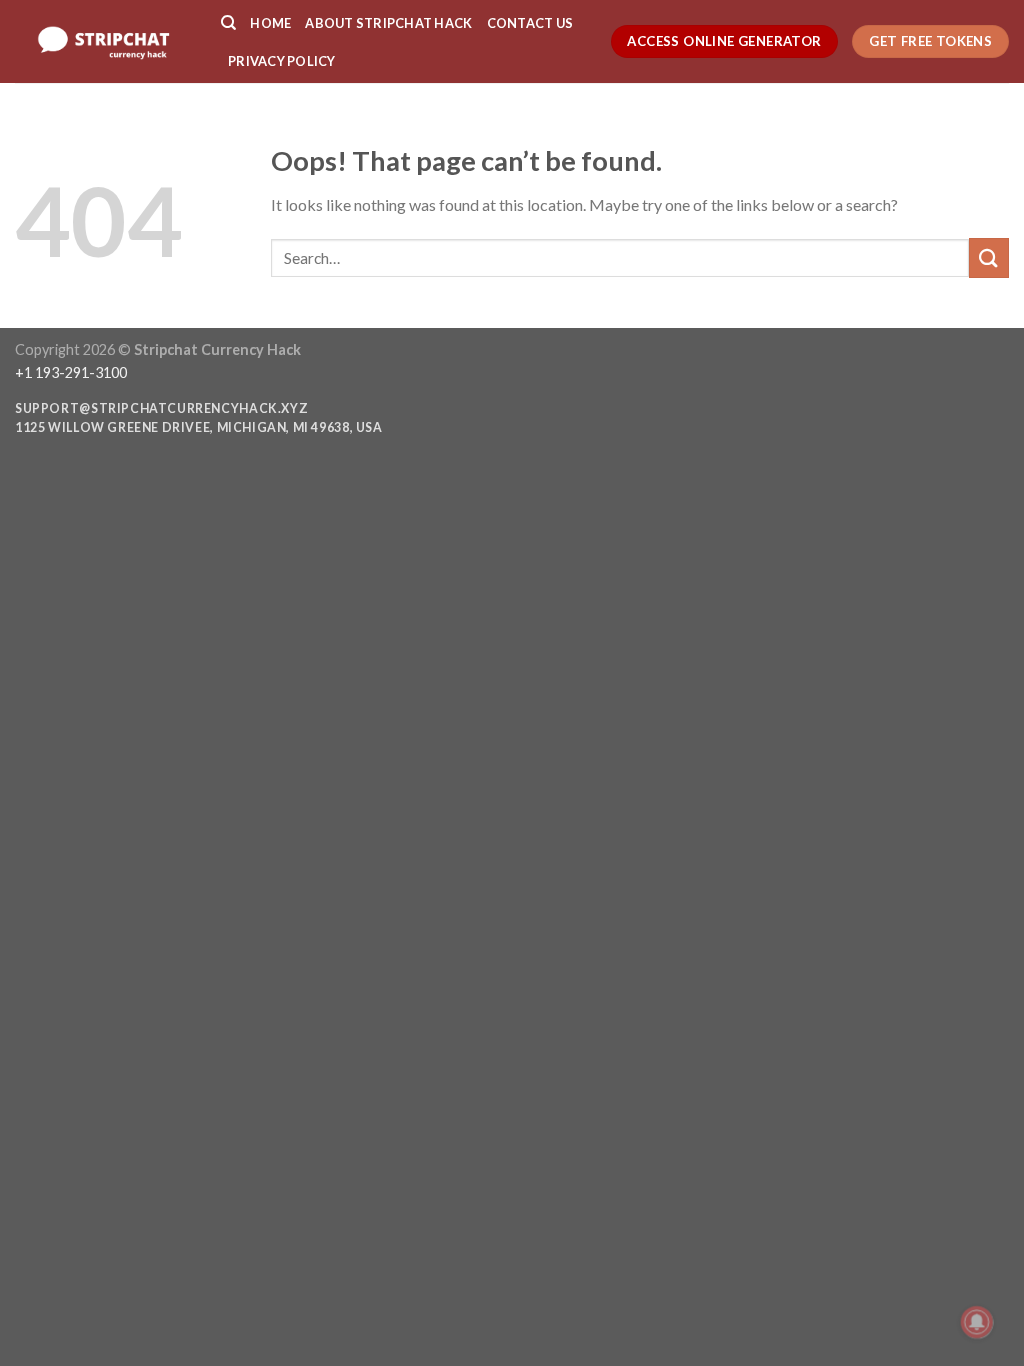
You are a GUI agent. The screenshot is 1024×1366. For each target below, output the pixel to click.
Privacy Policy (282, 61)
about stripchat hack (388, 23)
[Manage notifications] (977, 1322)
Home (270, 23)
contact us (530, 23)
